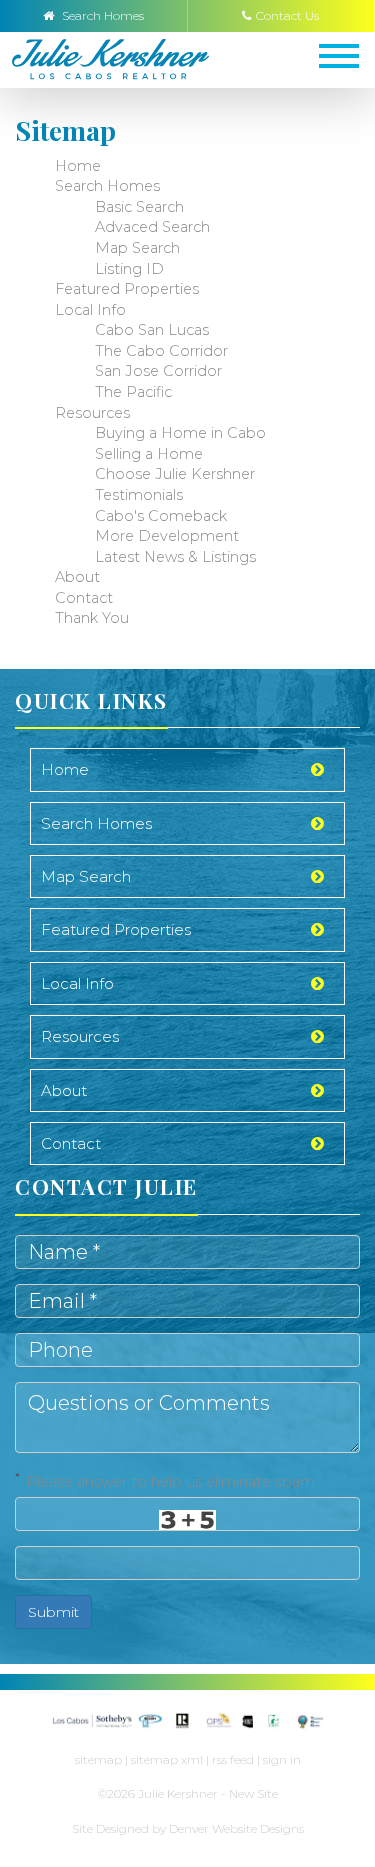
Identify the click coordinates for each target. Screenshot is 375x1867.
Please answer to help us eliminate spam (165, 1480)
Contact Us (287, 15)
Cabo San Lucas (152, 330)
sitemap (98, 1759)
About (77, 577)
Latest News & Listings (175, 557)
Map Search (137, 248)
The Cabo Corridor (161, 351)
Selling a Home (149, 454)
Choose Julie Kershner (175, 474)
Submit (53, 1612)
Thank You (92, 618)
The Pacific (133, 392)
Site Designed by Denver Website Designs (188, 1828)
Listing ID (129, 269)
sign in (282, 1759)
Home (78, 166)
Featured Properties (127, 289)
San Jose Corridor (158, 371)
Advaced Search (152, 227)
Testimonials (139, 495)
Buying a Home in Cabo (180, 433)
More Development (167, 536)
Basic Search (139, 207)
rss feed (233, 1759)
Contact (84, 598)
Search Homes (101, 15)
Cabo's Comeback (161, 516)
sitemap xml (167, 1759)
